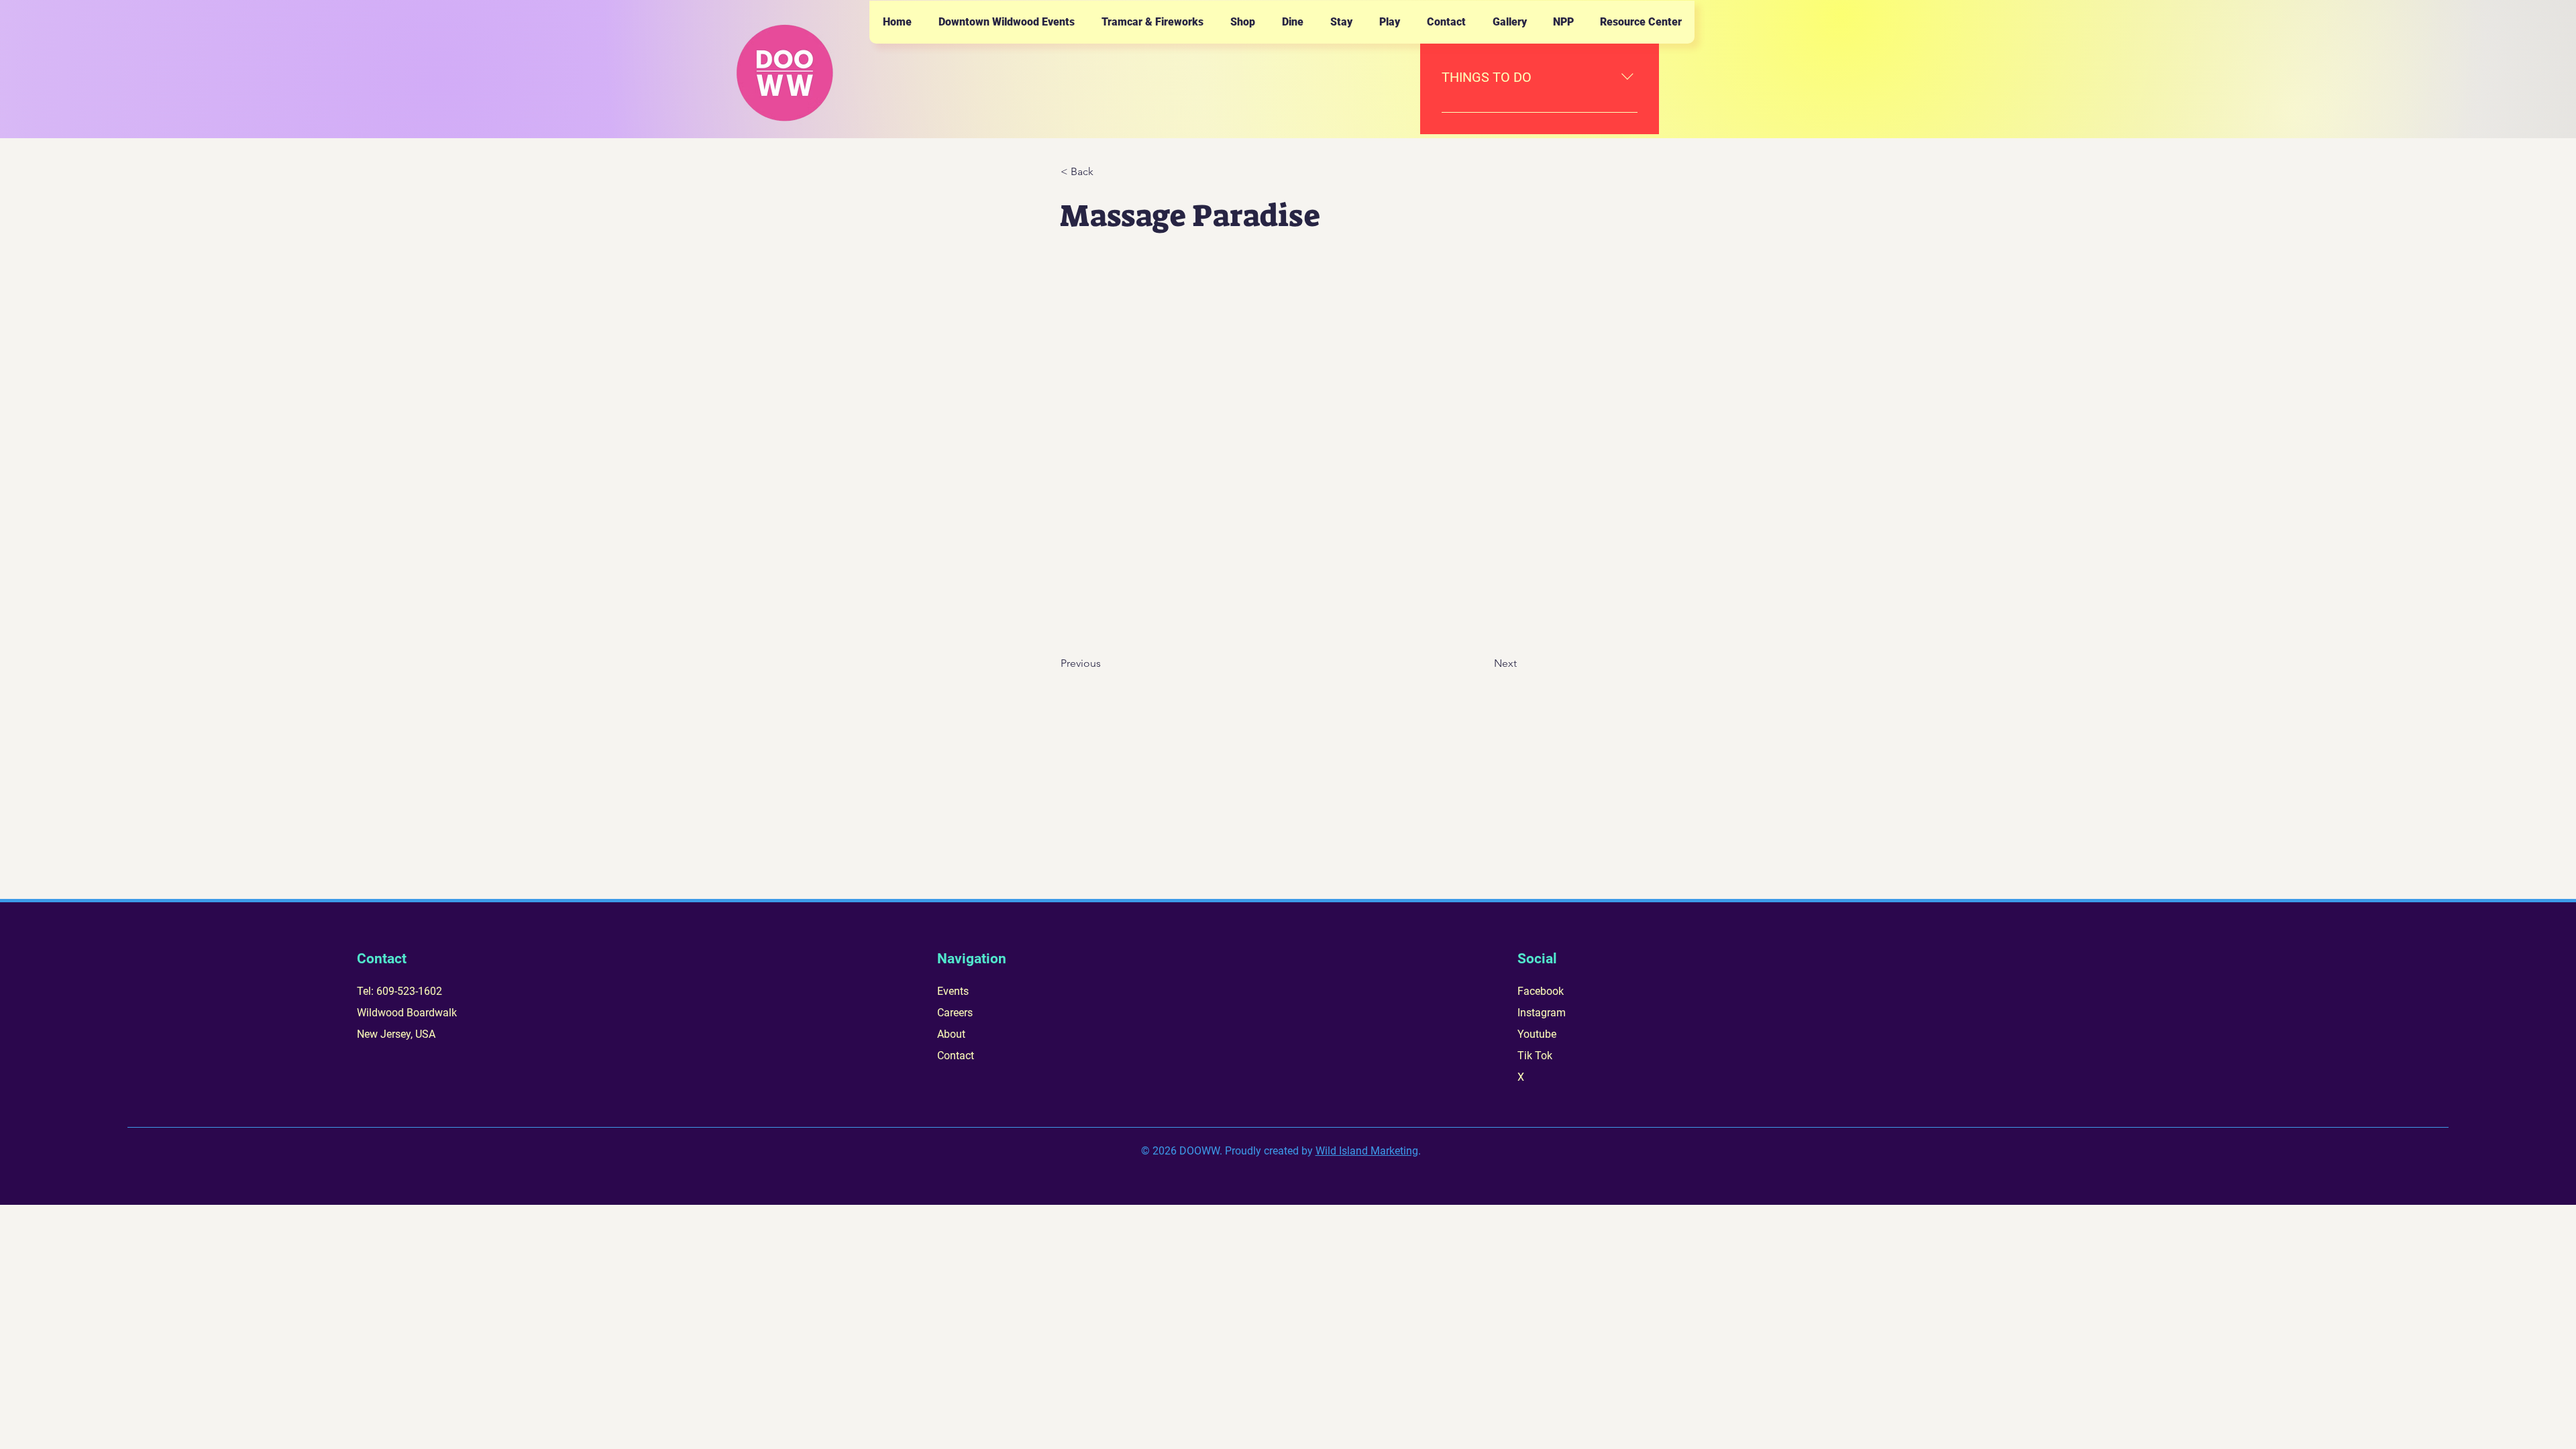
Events (953, 991)
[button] (1006, 22)
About (951, 1034)
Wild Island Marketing (1367, 1151)
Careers (955, 1013)
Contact (956, 1056)
